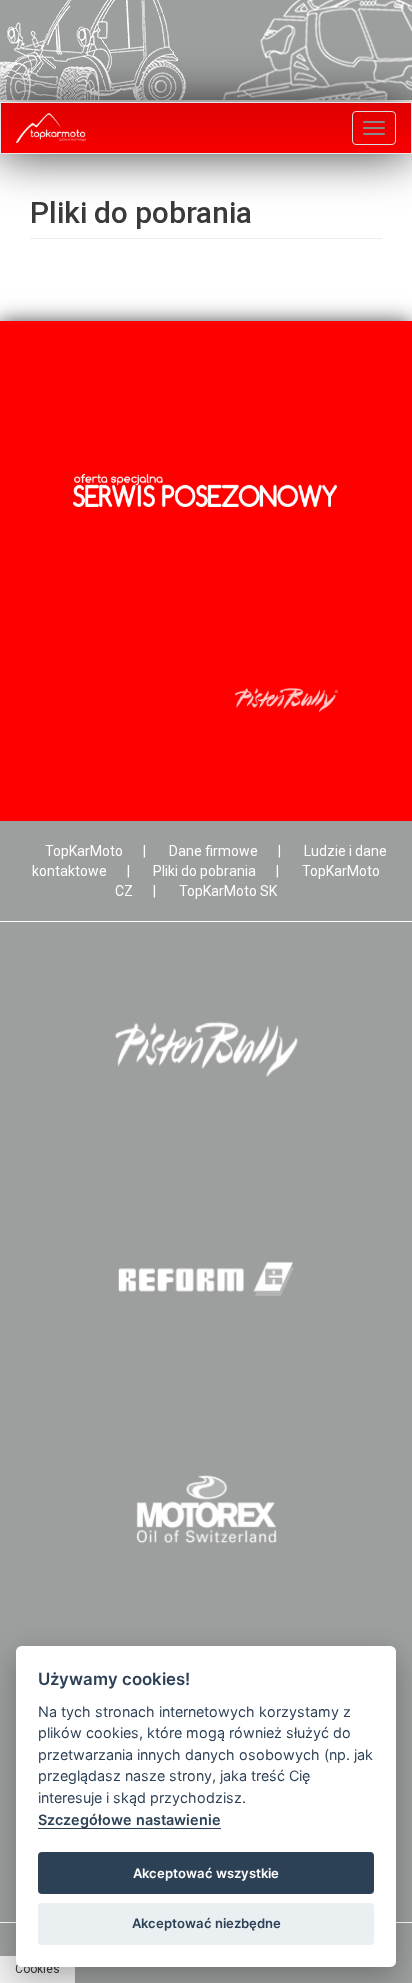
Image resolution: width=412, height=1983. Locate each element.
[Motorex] (206, 1509)
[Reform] (206, 1279)
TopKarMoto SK (228, 891)
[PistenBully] (206, 1049)
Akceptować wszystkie (206, 1873)
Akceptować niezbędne (206, 1923)
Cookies (37, 1969)
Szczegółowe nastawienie (129, 1819)
